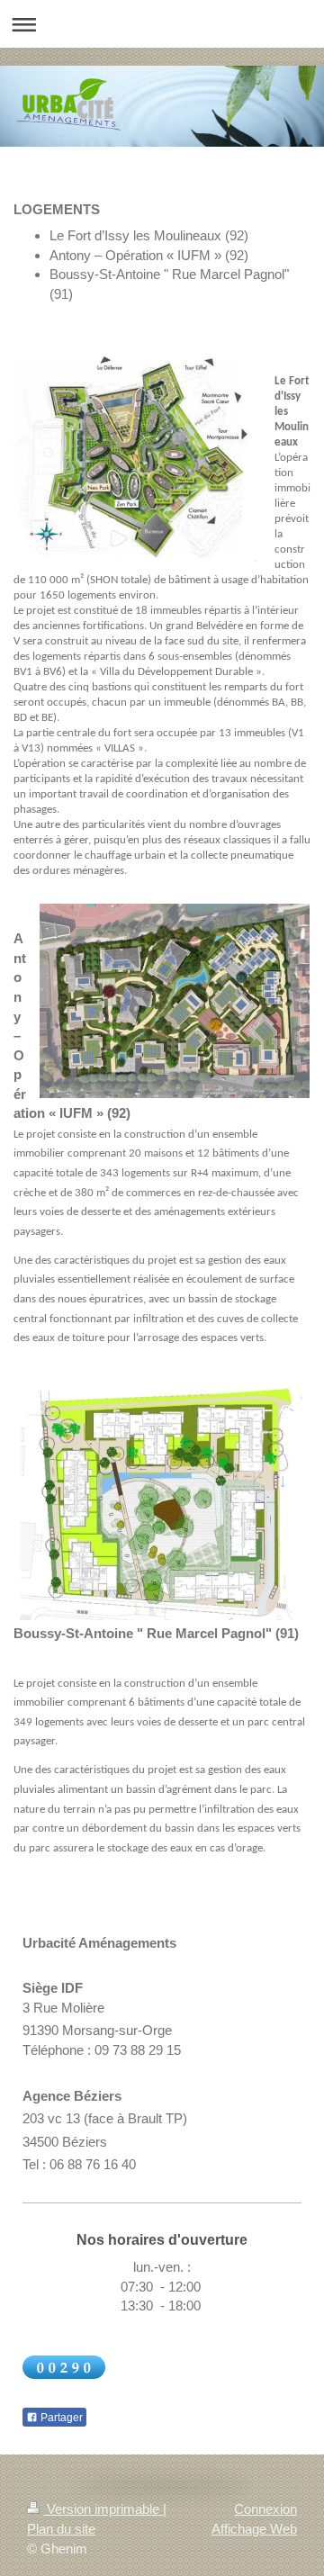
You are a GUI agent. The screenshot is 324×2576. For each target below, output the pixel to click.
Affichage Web (254, 2529)
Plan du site (61, 2529)
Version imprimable (103, 2509)
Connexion (265, 2509)
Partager (60, 2418)
